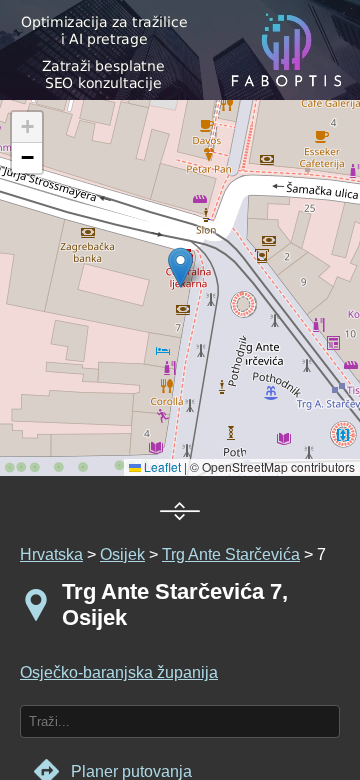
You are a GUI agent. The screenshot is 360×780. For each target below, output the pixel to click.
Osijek (122, 554)
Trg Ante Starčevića (231, 554)
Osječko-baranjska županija (119, 672)
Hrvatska (51, 554)
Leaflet (161, 466)
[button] (27, 127)
